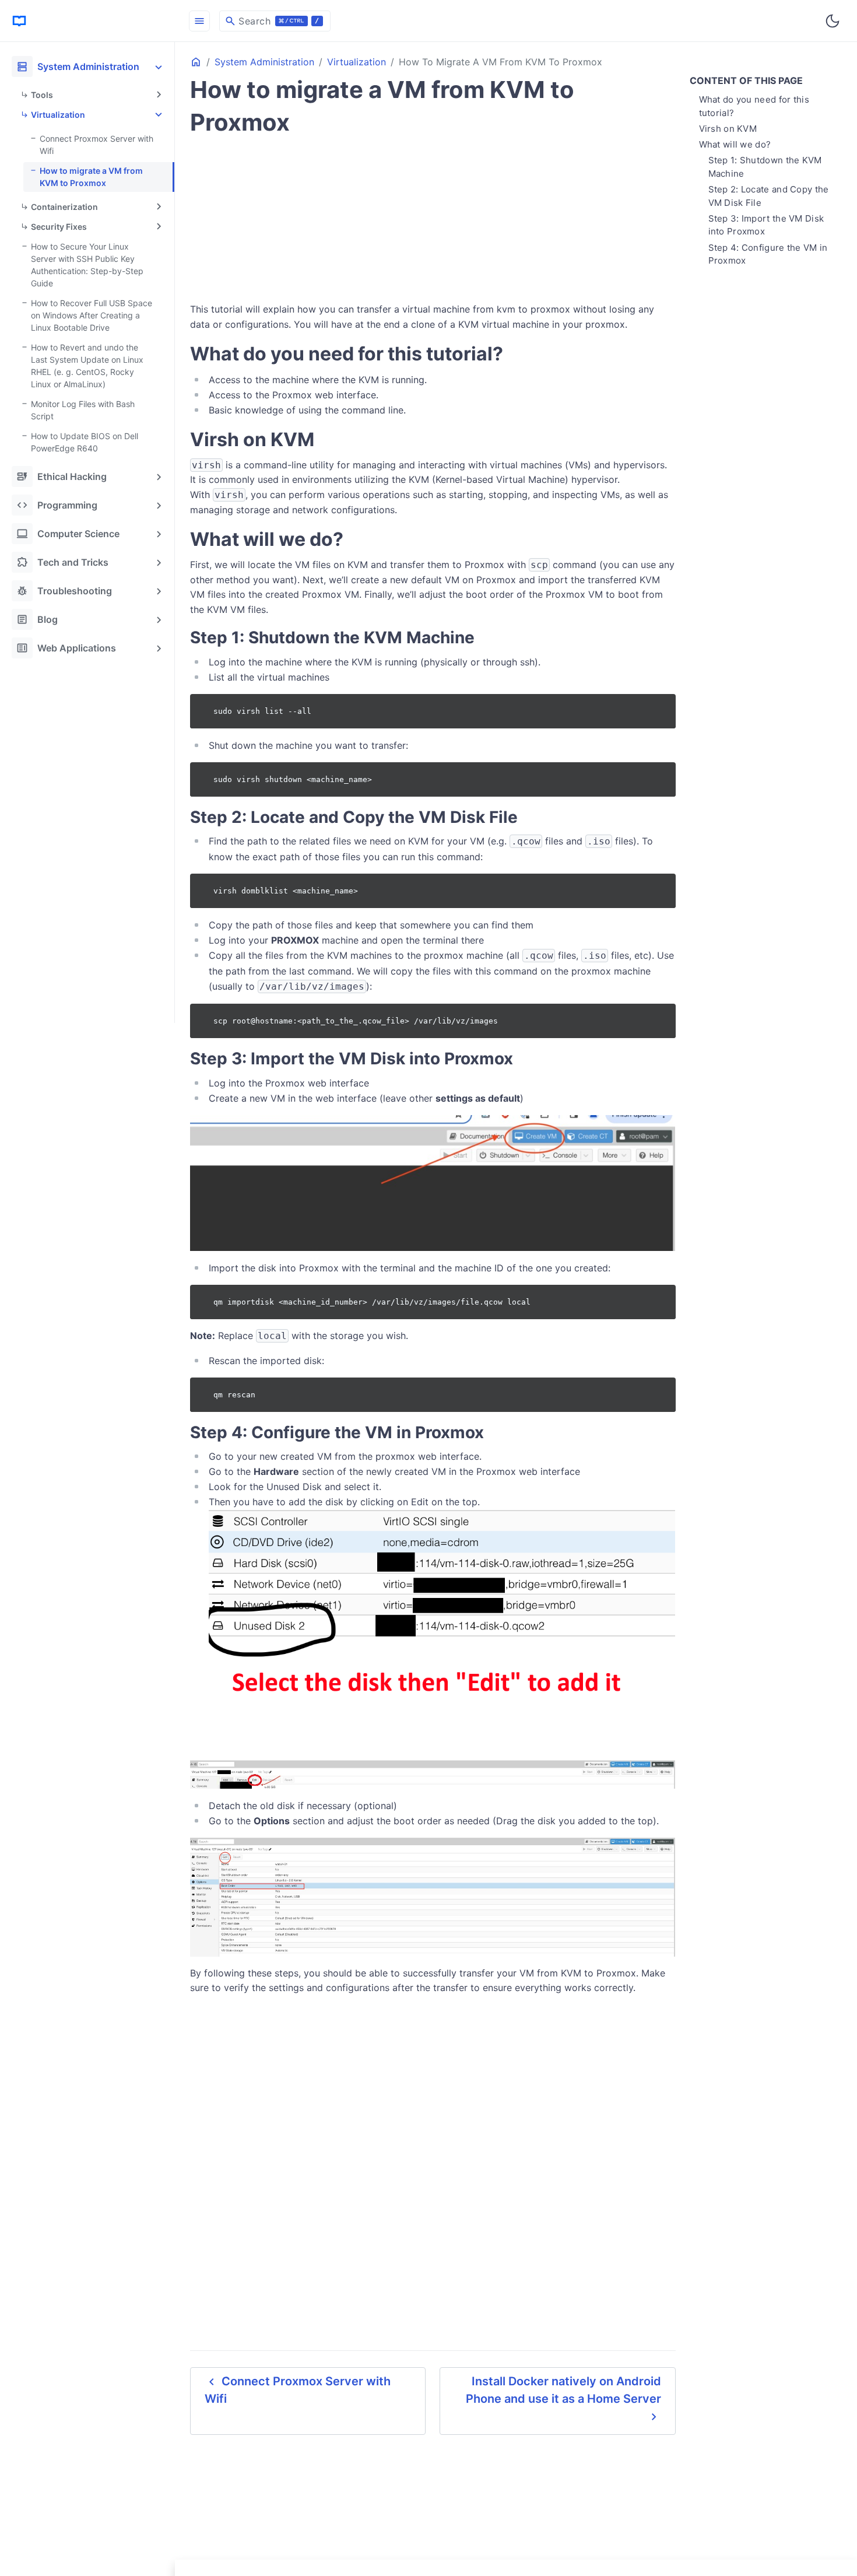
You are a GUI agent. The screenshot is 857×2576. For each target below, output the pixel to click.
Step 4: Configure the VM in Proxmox (768, 254)
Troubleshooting (64, 591)
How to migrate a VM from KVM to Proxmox (91, 177)
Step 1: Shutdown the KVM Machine (765, 167)
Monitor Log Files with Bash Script (83, 410)
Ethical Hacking (62, 476)
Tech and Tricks (62, 562)
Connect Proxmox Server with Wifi (96, 145)
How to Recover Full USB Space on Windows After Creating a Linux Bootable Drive (92, 315)
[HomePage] (87, 21)
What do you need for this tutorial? (754, 106)
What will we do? (735, 144)
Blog (37, 619)
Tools (42, 95)
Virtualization (58, 115)
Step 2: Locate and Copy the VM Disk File (769, 196)
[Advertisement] (90, 839)
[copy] (662, 707)
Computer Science (68, 534)
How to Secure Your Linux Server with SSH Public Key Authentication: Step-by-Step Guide (87, 265)
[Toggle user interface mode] (833, 21)
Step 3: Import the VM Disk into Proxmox (766, 225)
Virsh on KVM (728, 129)
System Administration (78, 66)
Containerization (64, 207)
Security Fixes (59, 227)
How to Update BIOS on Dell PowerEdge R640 (85, 442)
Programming (57, 505)
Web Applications (66, 648)
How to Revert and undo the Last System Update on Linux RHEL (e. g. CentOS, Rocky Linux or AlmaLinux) (87, 366)
